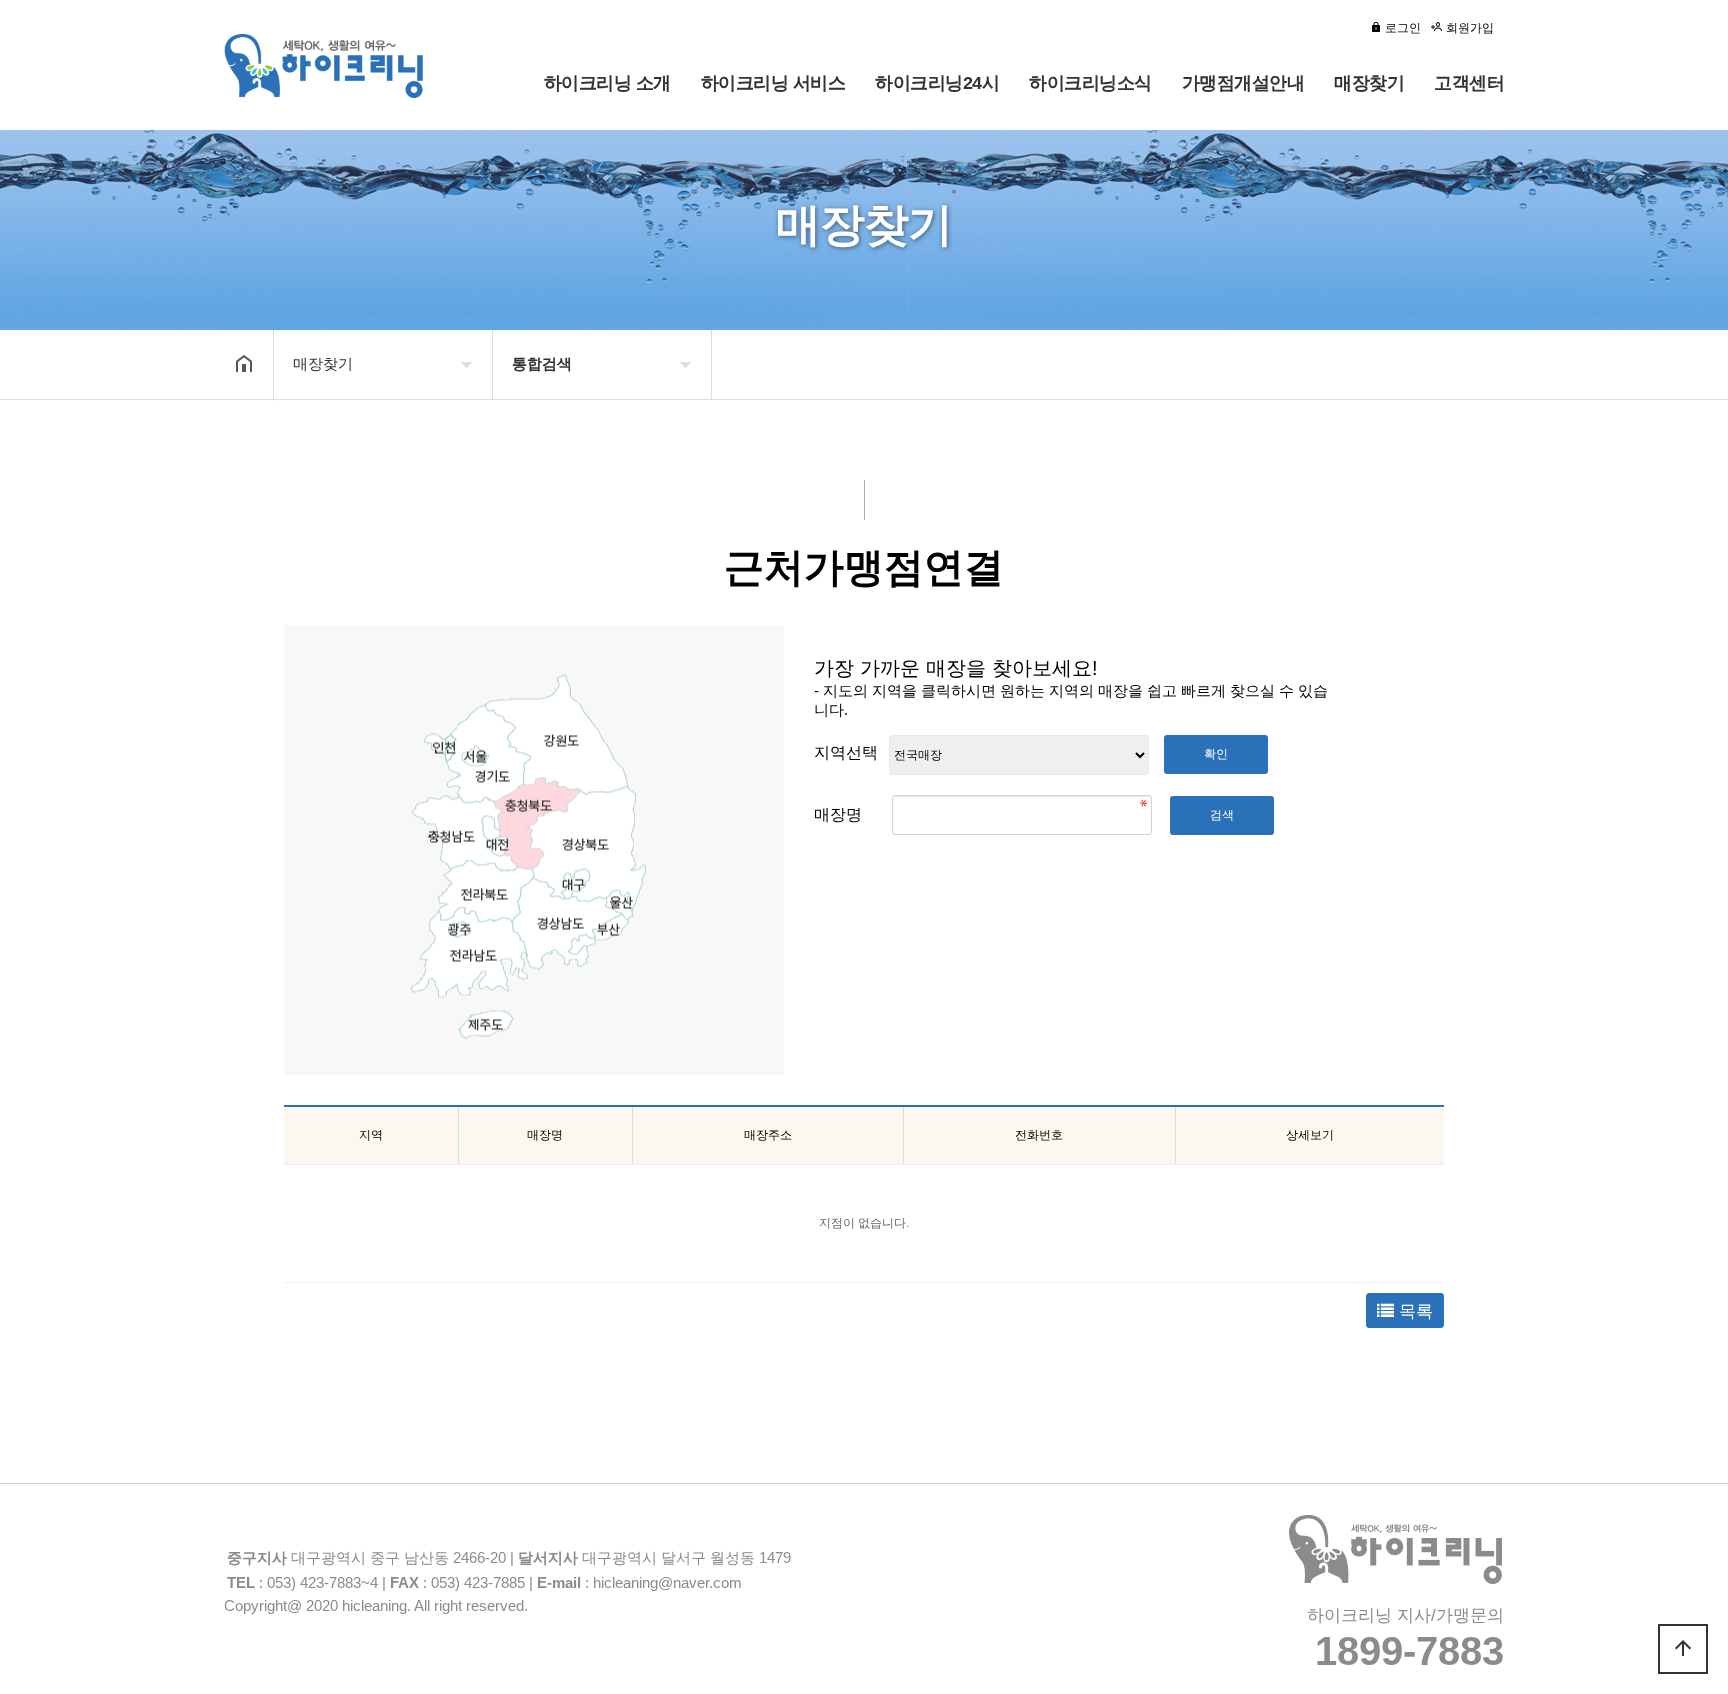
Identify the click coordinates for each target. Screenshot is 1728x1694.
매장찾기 (1369, 83)
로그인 (1401, 28)
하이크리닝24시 (937, 83)
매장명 (840, 814)
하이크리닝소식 (1090, 83)
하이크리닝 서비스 (773, 83)
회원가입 (1468, 28)
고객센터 (1469, 83)
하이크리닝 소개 (607, 83)
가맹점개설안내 (1243, 83)
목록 (1413, 1311)
